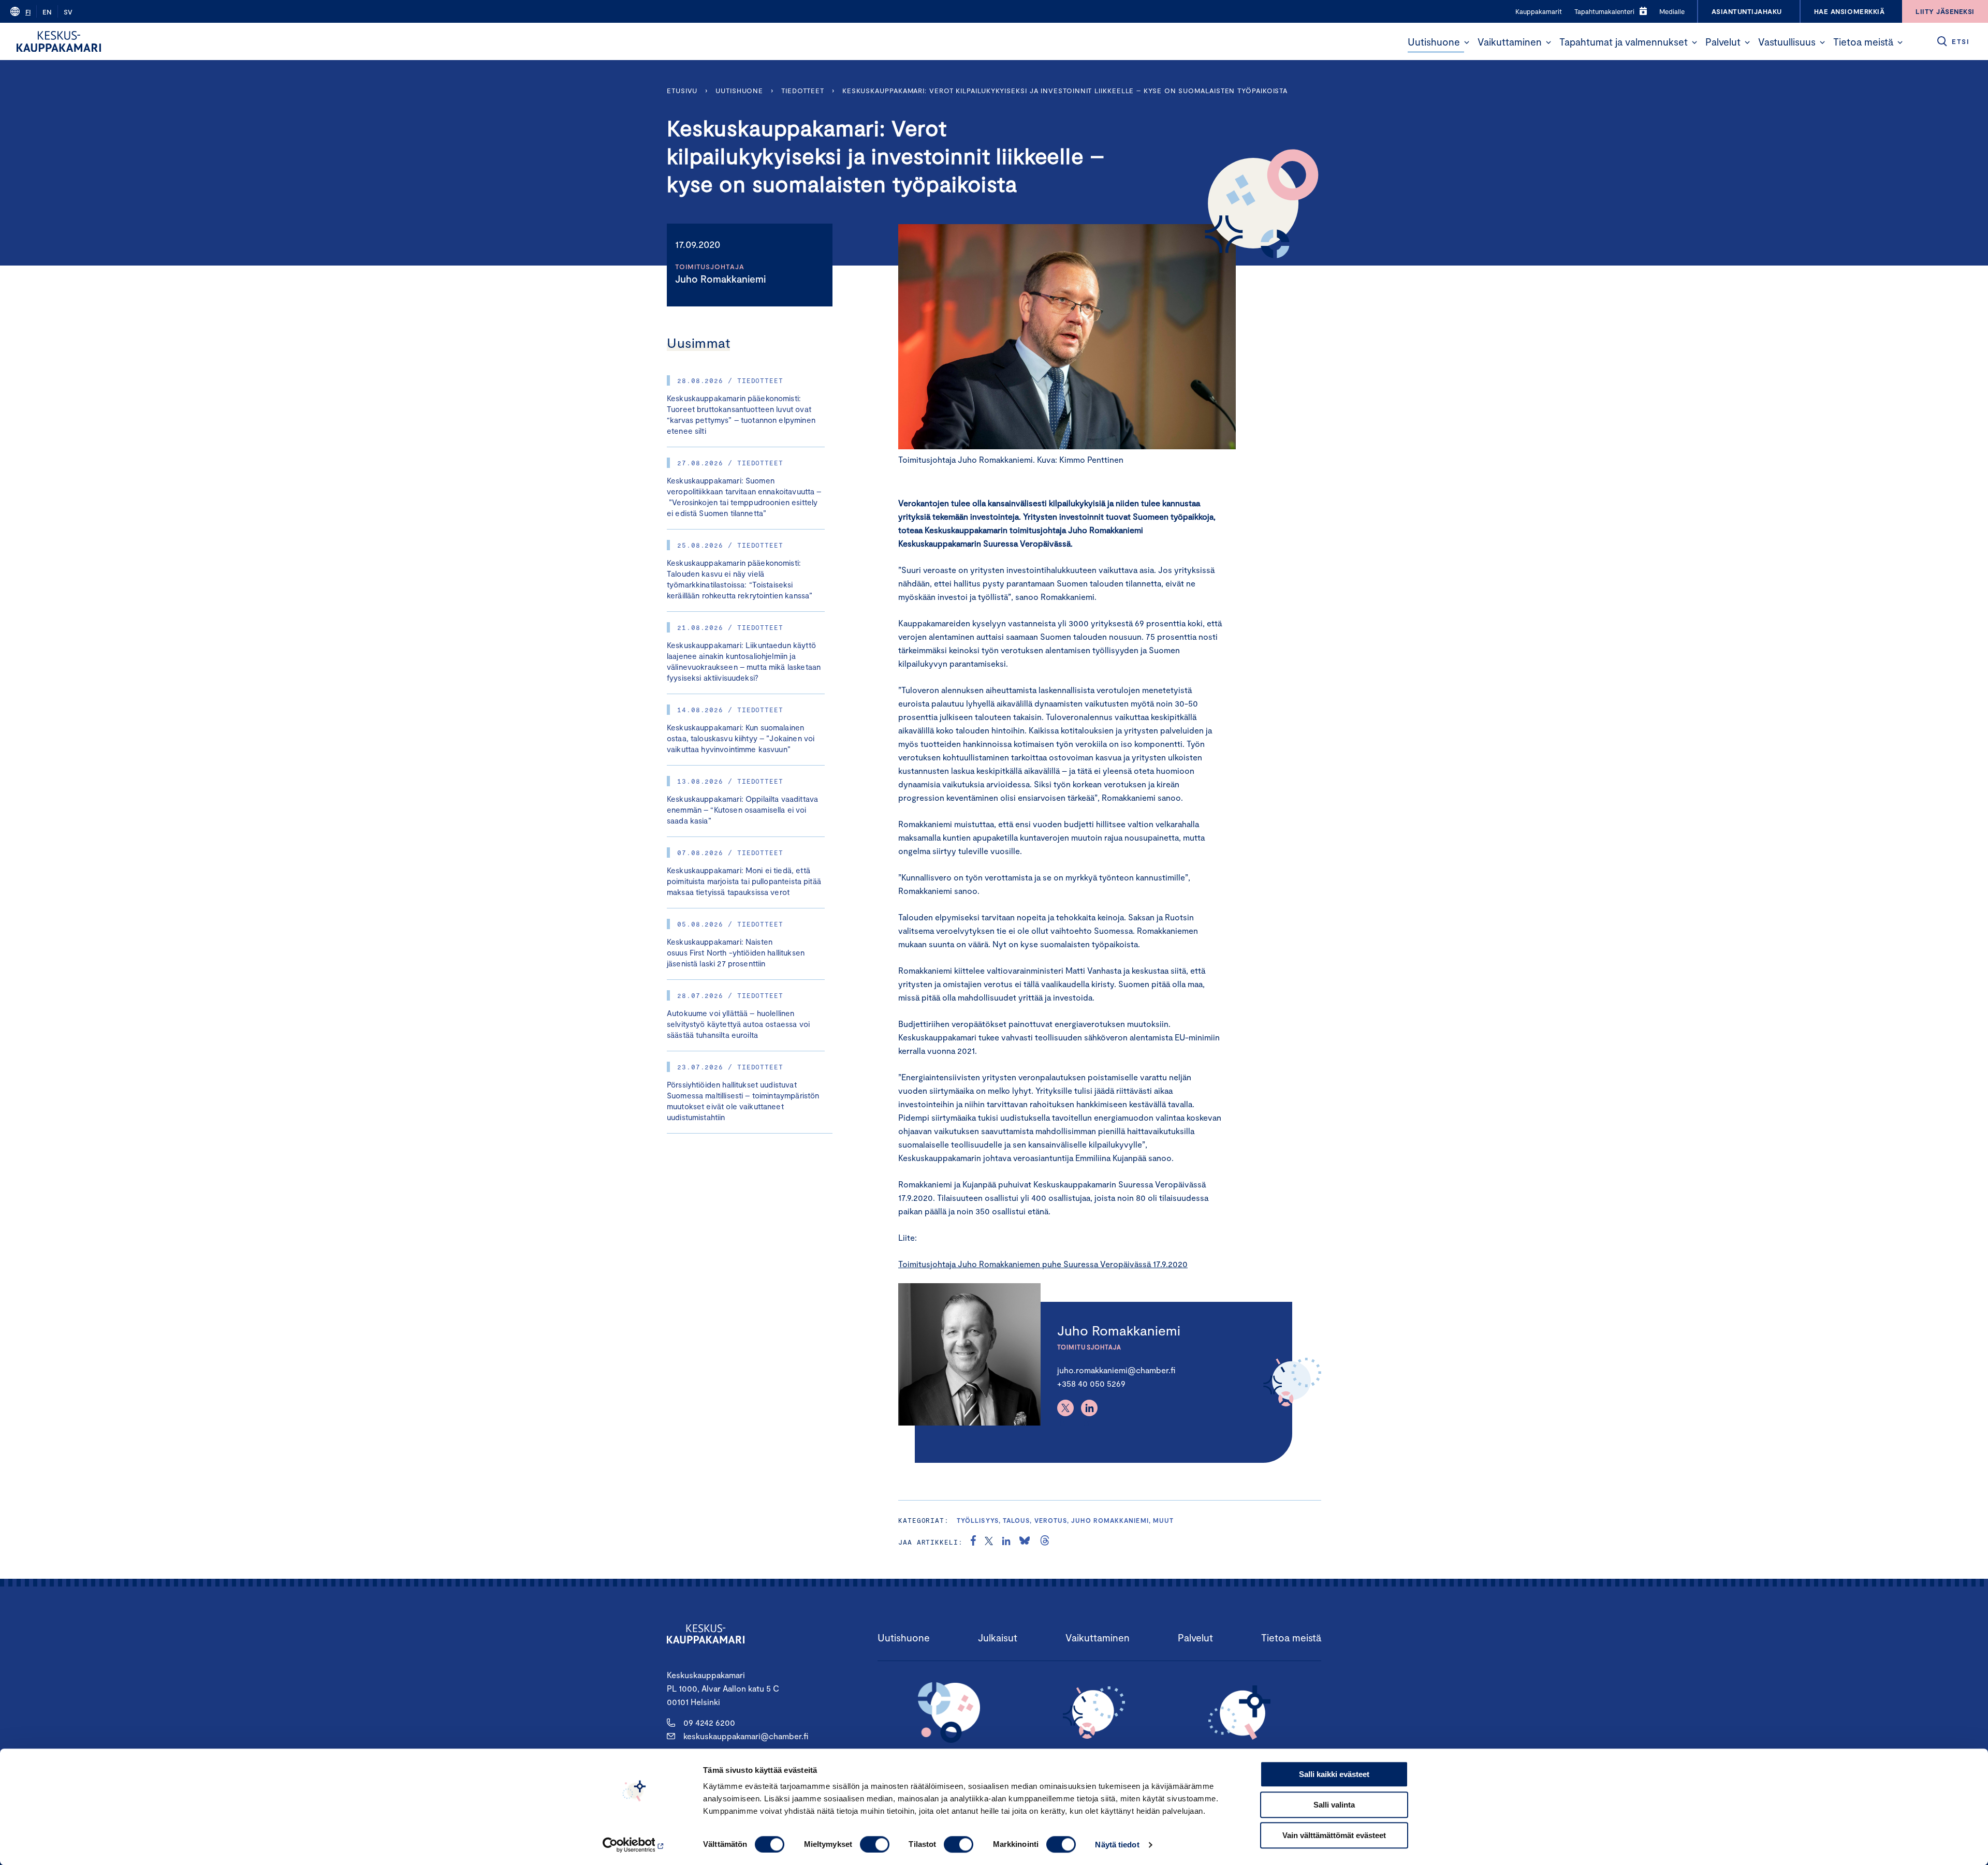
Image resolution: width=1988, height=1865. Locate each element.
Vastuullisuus (1787, 42)
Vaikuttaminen (1510, 42)
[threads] (1045, 1542)
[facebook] (973, 1542)
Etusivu (682, 91)
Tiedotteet (803, 91)
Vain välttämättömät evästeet (1334, 1835)
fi (28, 12)
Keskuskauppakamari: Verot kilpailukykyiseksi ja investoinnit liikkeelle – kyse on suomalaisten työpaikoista (1065, 91)
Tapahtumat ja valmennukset (1624, 42)
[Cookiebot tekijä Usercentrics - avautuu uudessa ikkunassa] (634, 1845)
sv (68, 12)
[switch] (875, 1844)
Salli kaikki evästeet (1334, 1774)
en (47, 12)
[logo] (59, 41)
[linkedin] (1006, 1542)
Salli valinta (1334, 1805)
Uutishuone (1434, 42)
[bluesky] (1025, 1542)
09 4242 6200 (709, 1722)
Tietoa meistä (1863, 42)
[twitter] (989, 1542)
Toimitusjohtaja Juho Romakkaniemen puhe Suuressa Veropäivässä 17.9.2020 (1043, 1264)
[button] (1467, 42)
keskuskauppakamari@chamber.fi (746, 1736)
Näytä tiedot (1117, 1845)
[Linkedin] (1089, 1408)
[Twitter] (1065, 1408)
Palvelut (1723, 42)
